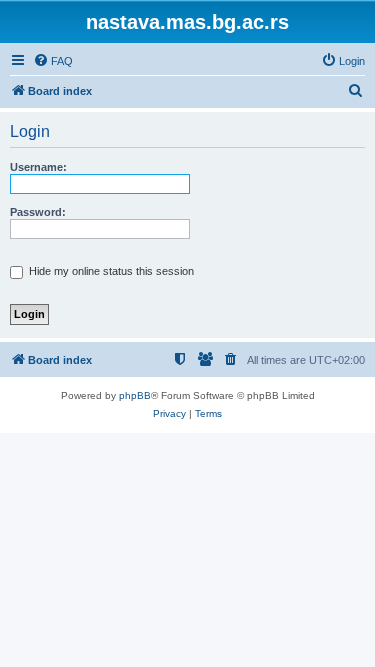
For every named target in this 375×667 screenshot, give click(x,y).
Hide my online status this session (110, 271)
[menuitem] (53, 61)
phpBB (135, 395)
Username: (38, 167)
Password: (38, 212)
